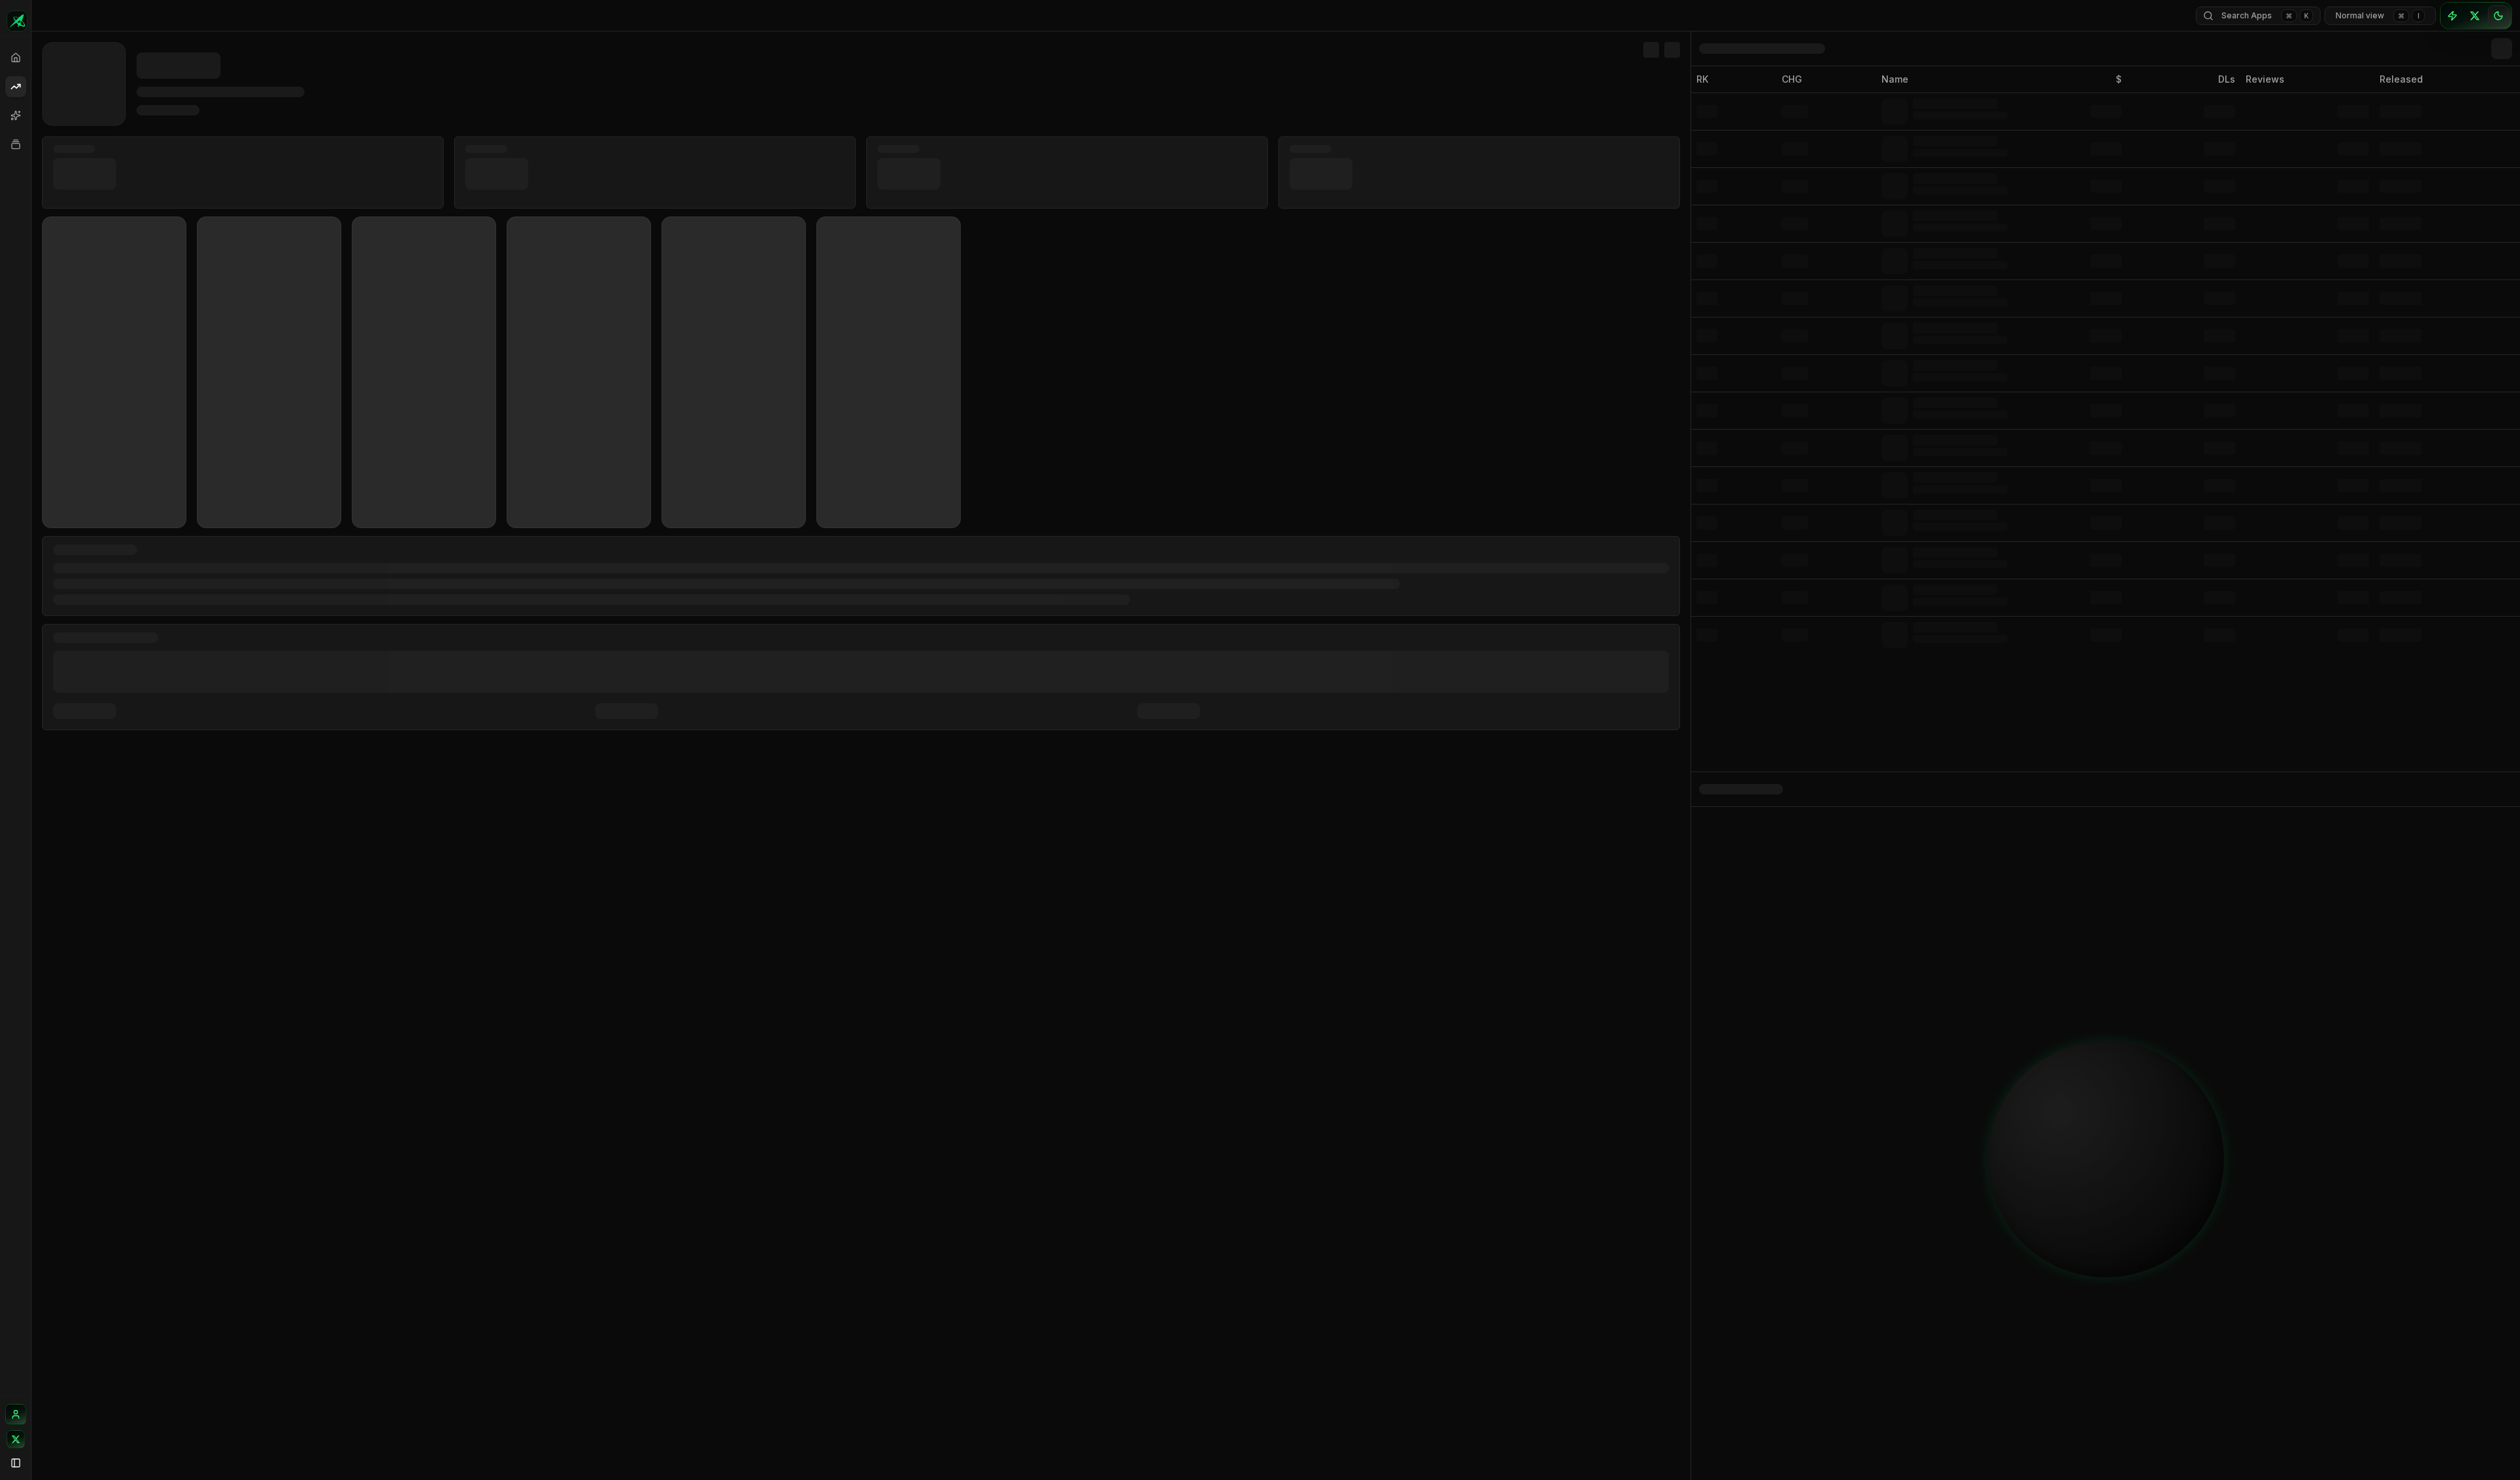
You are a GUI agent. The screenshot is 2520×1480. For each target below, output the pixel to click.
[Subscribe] (2452, 16)
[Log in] (16, 1414)
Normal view (2378, 15)
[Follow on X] (16, 1439)
